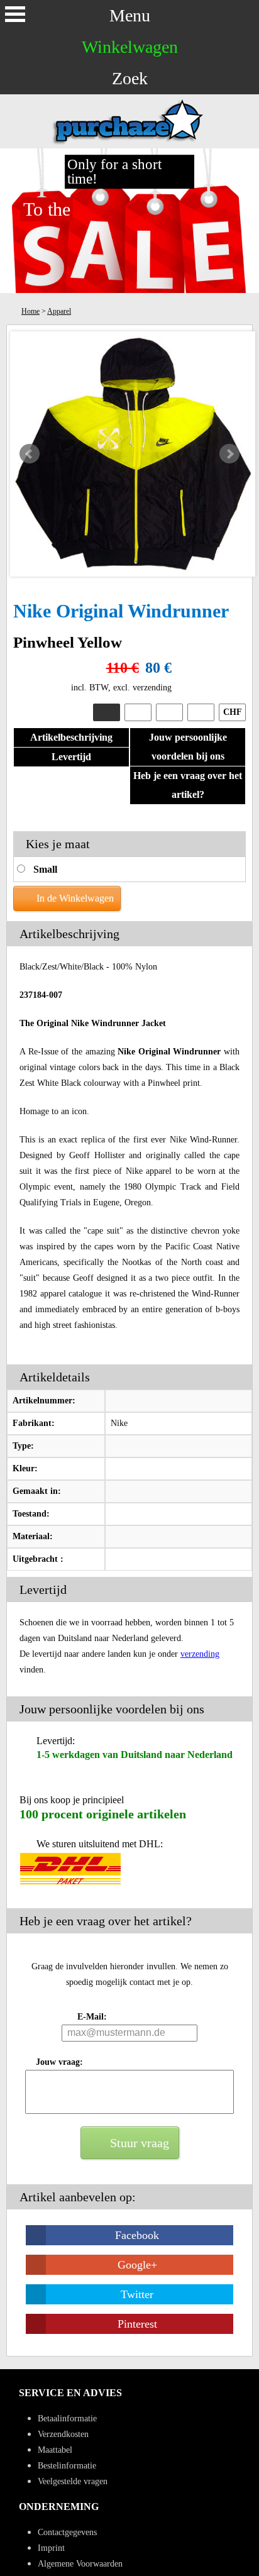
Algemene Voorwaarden (80, 2564)
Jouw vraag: (59, 2062)
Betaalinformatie (67, 2418)
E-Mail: (92, 2017)
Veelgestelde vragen (73, 2481)
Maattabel (55, 2450)
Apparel (59, 311)
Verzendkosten (63, 2434)
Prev (30, 454)
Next (229, 454)
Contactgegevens (67, 2532)
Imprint (51, 2548)
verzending (200, 1654)
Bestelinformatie (67, 2466)
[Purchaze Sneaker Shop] (129, 143)
